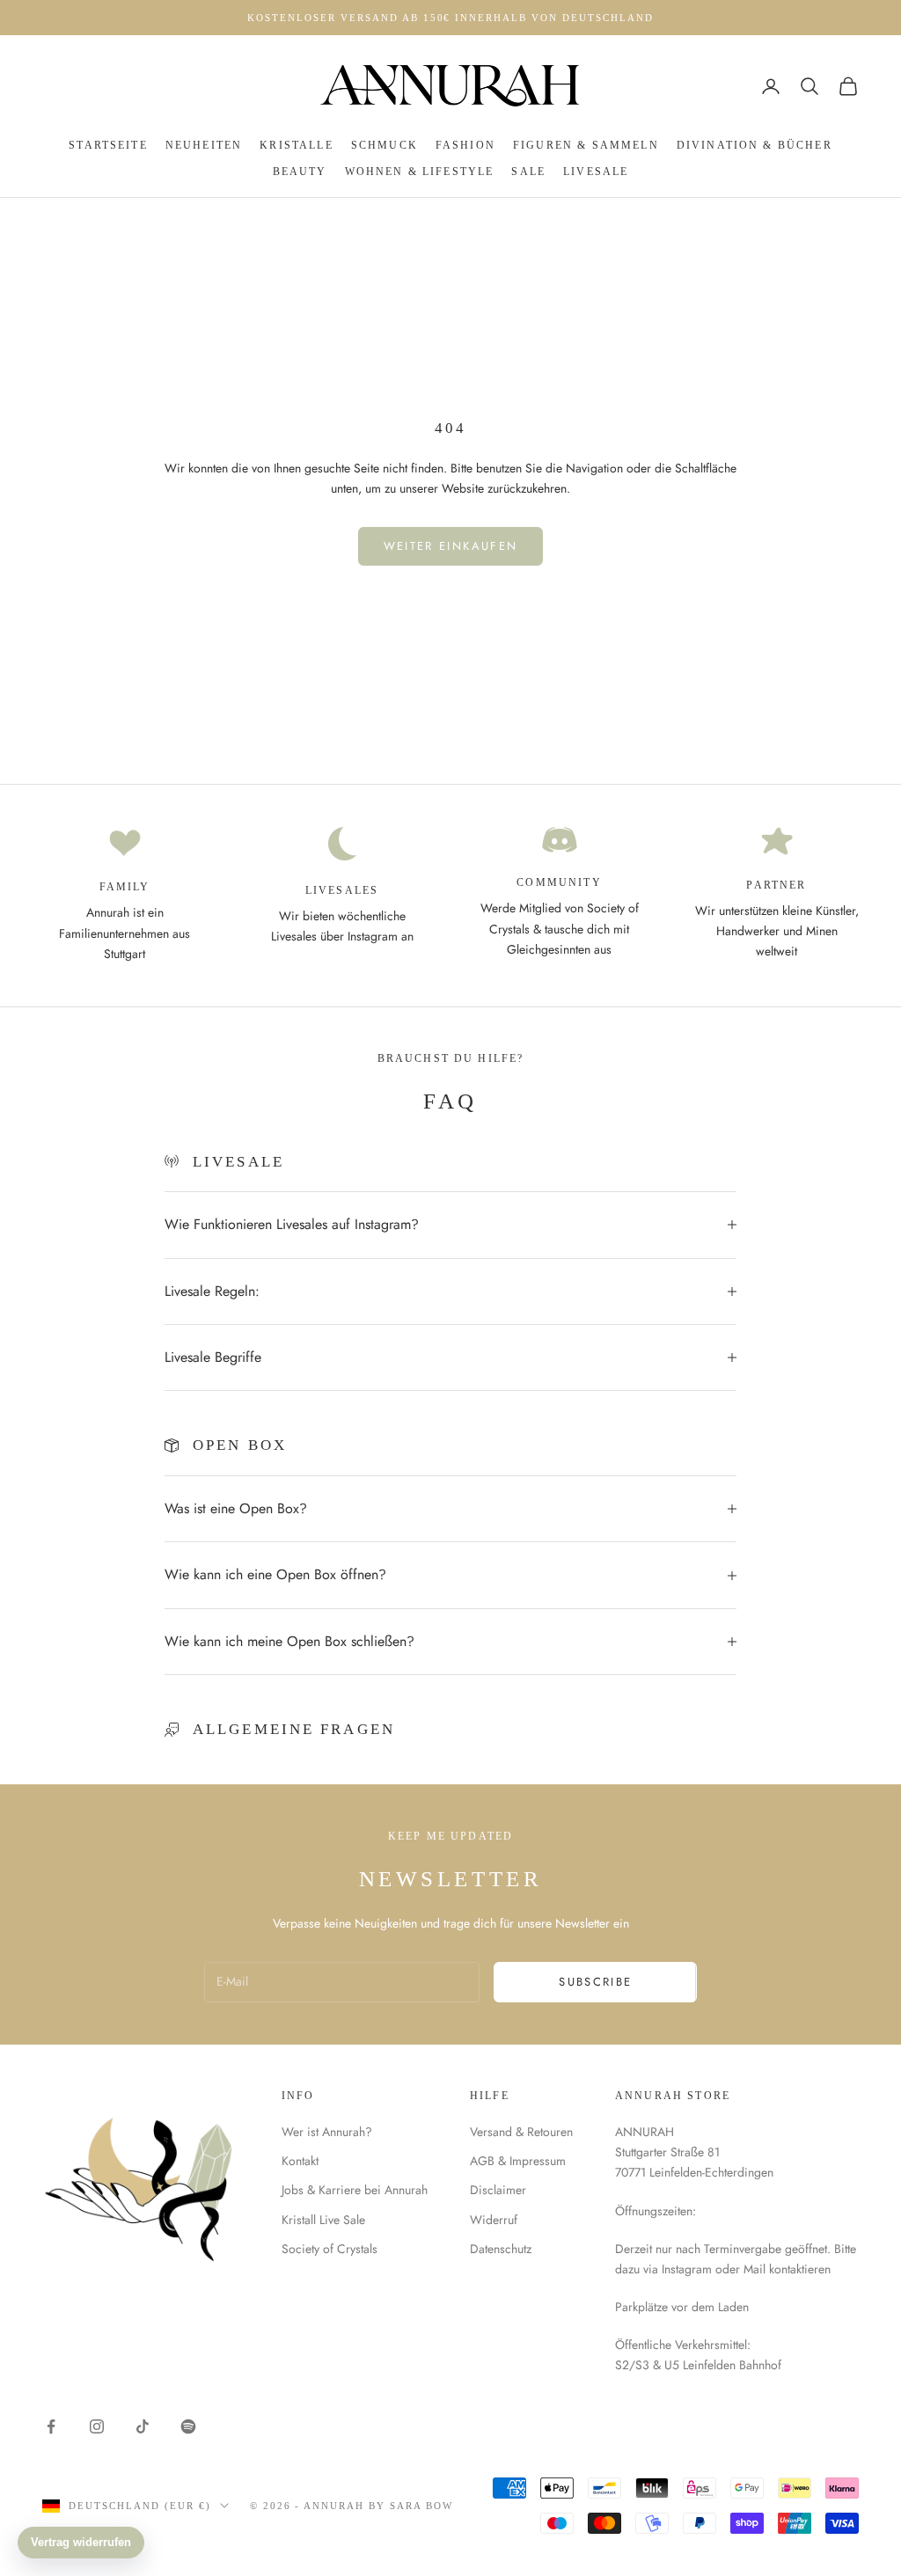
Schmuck (385, 145)
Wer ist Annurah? (327, 2132)
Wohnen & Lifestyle (420, 172)
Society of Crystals (330, 2249)
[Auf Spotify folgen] (188, 2426)
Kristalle (296, 145)
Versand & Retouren (521, 2132)
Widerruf (494, 2220)
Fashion (465, 145)
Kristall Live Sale (323, 2220)
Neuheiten (204, 145)
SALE (528, 172)
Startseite (108, 145)
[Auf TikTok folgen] (143, 2426)
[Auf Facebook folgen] (51, 2426)
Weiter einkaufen (450, 546)
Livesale (596, 172)
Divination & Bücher (754, 145)
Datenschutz (501, 2249)
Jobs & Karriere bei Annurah (355, 2190)
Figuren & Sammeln (586, 145)
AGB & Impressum (518, 2161)
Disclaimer (498, 2190)
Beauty (300, 172)
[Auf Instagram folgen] (97, 2426)
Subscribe (595, 1982)
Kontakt (300, 2161)
